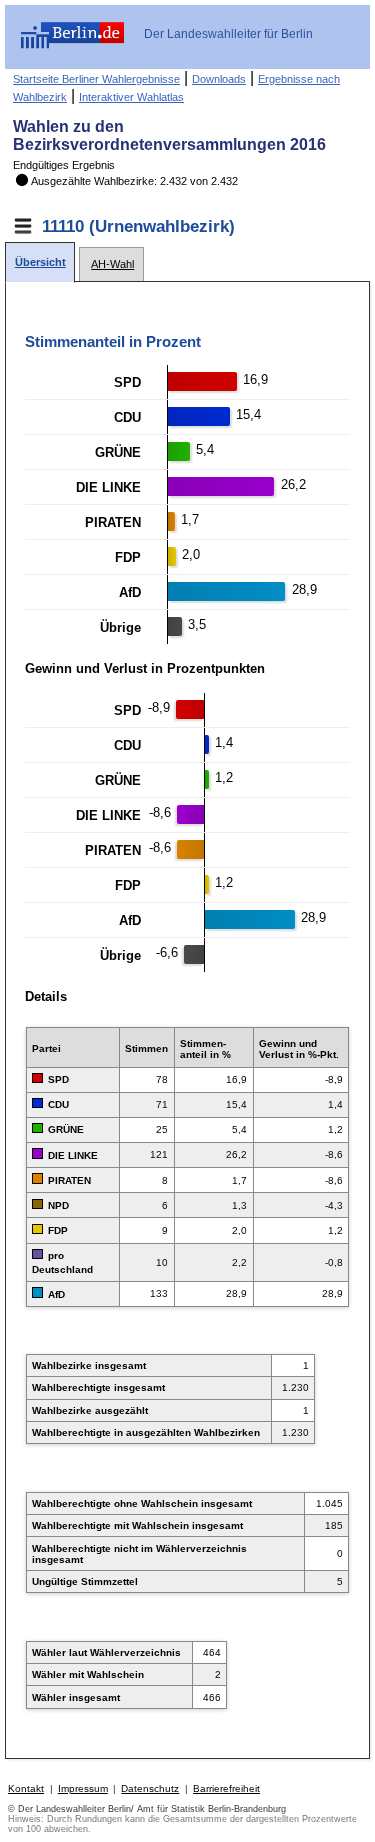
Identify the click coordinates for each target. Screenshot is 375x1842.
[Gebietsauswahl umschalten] (23, 226)
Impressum (83, 1788)
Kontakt (26, 1788)
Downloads (219, 79)
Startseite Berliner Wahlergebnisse (96, 79)
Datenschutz (150, 1788)
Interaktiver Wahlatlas (131, 97)
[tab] (40, 262)
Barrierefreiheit (226, 1788)
